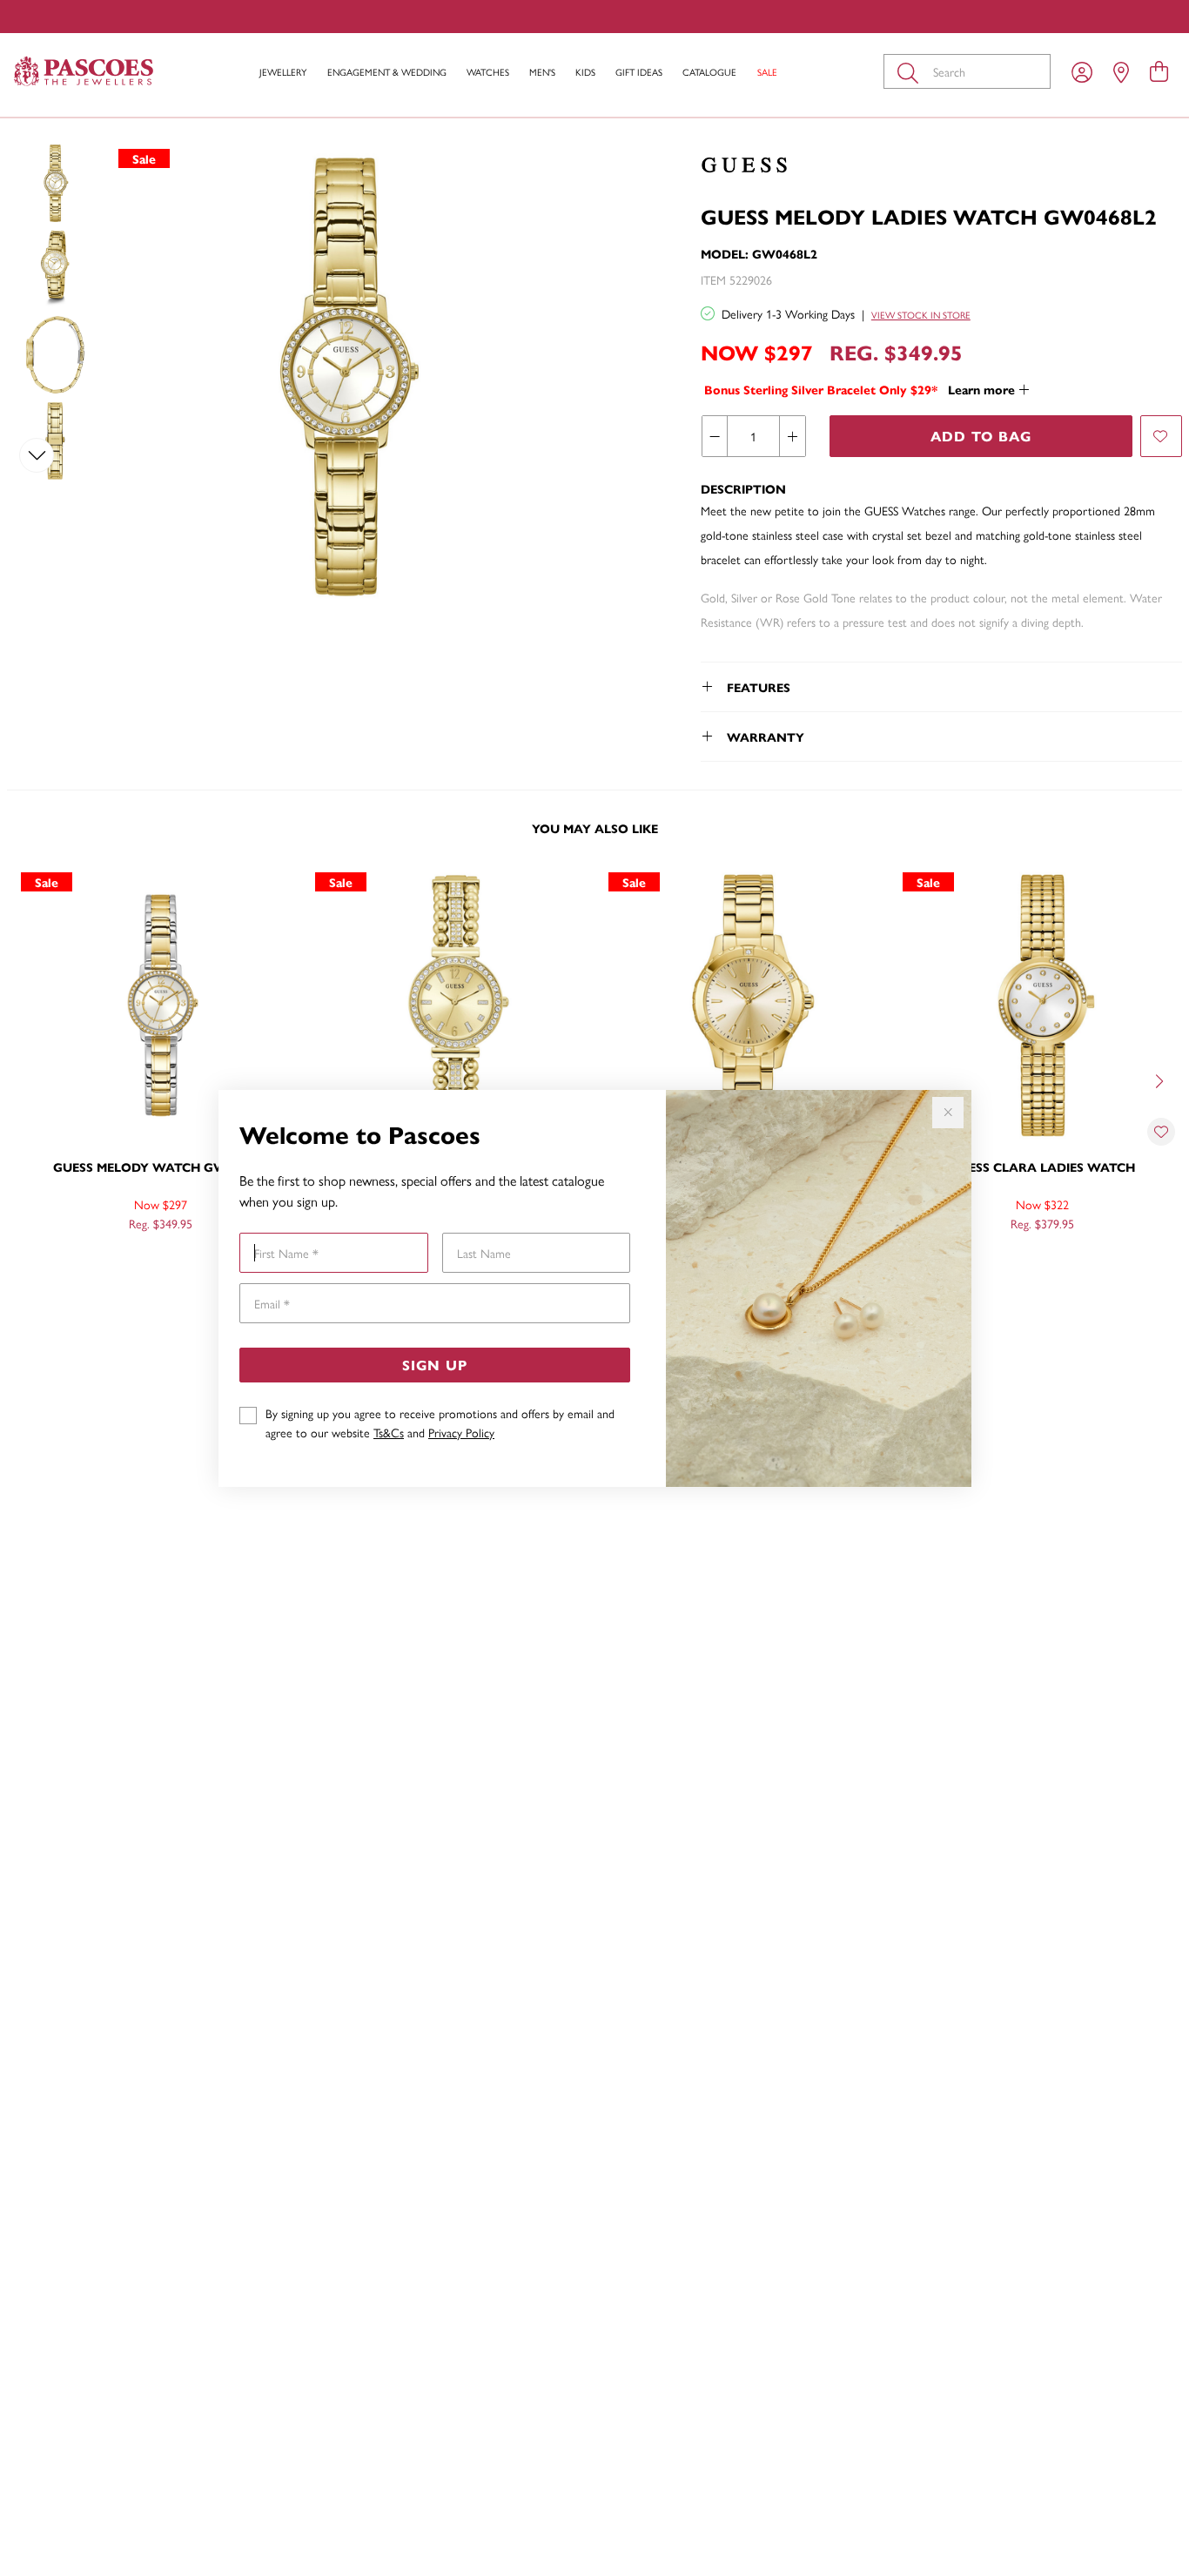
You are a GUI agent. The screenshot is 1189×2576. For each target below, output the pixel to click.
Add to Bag (981, 436)
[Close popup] (948, 1113)
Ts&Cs (389, 1432)
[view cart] (1159, 71)
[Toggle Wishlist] (1161, 1132)
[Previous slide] (37, 191)
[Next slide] (37, 455)
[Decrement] (715, 436)
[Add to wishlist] (1161, 436)
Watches (488, 72)
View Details (88, 1261)
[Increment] (792, 436)
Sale (767, 72)
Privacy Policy (461, 1432)
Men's (542, 72)
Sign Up (435, 1365)
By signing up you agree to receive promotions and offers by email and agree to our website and (440, 1423)
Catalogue (709, 72)
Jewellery (283, 72)
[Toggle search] (911, 71)
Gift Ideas (639, 72)
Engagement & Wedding (387, 72)
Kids (585, 72)
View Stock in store (921, 315)
